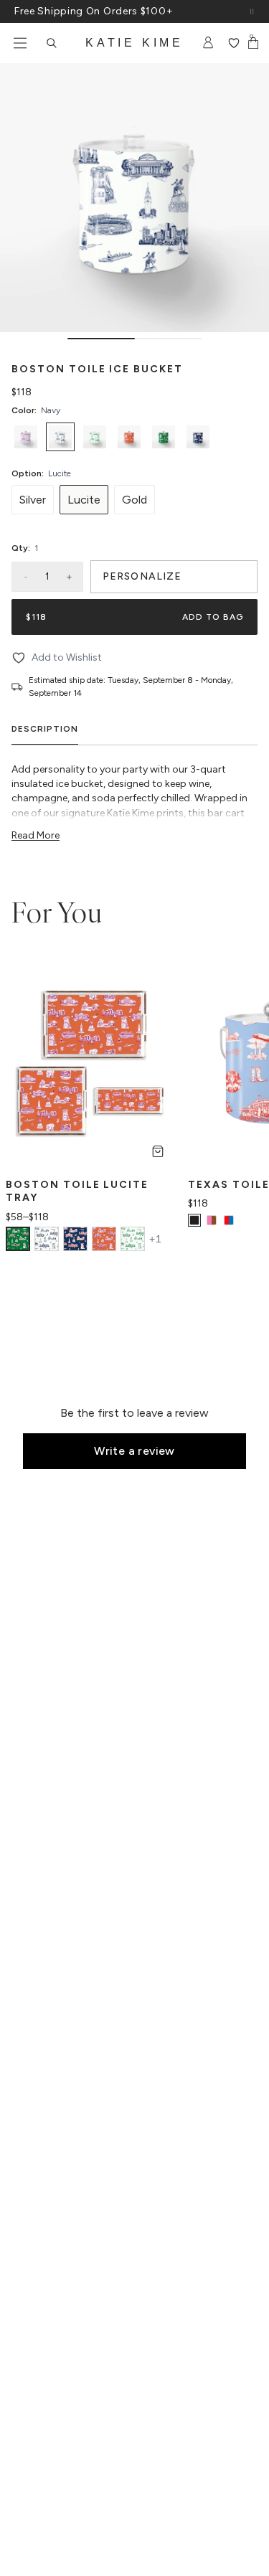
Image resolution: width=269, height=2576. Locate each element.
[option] (26, 437)
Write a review (134, 1451)
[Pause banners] (252, 11)
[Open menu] (20, 43)
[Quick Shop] (158, 1151)
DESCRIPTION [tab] (45, 729)
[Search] (52, 43)
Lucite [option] (84, 500)
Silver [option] (33, 500)
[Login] (208, 43)
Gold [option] (134, 500)
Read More (36, 835)
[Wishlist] (233, 43)
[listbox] (134, 437)
